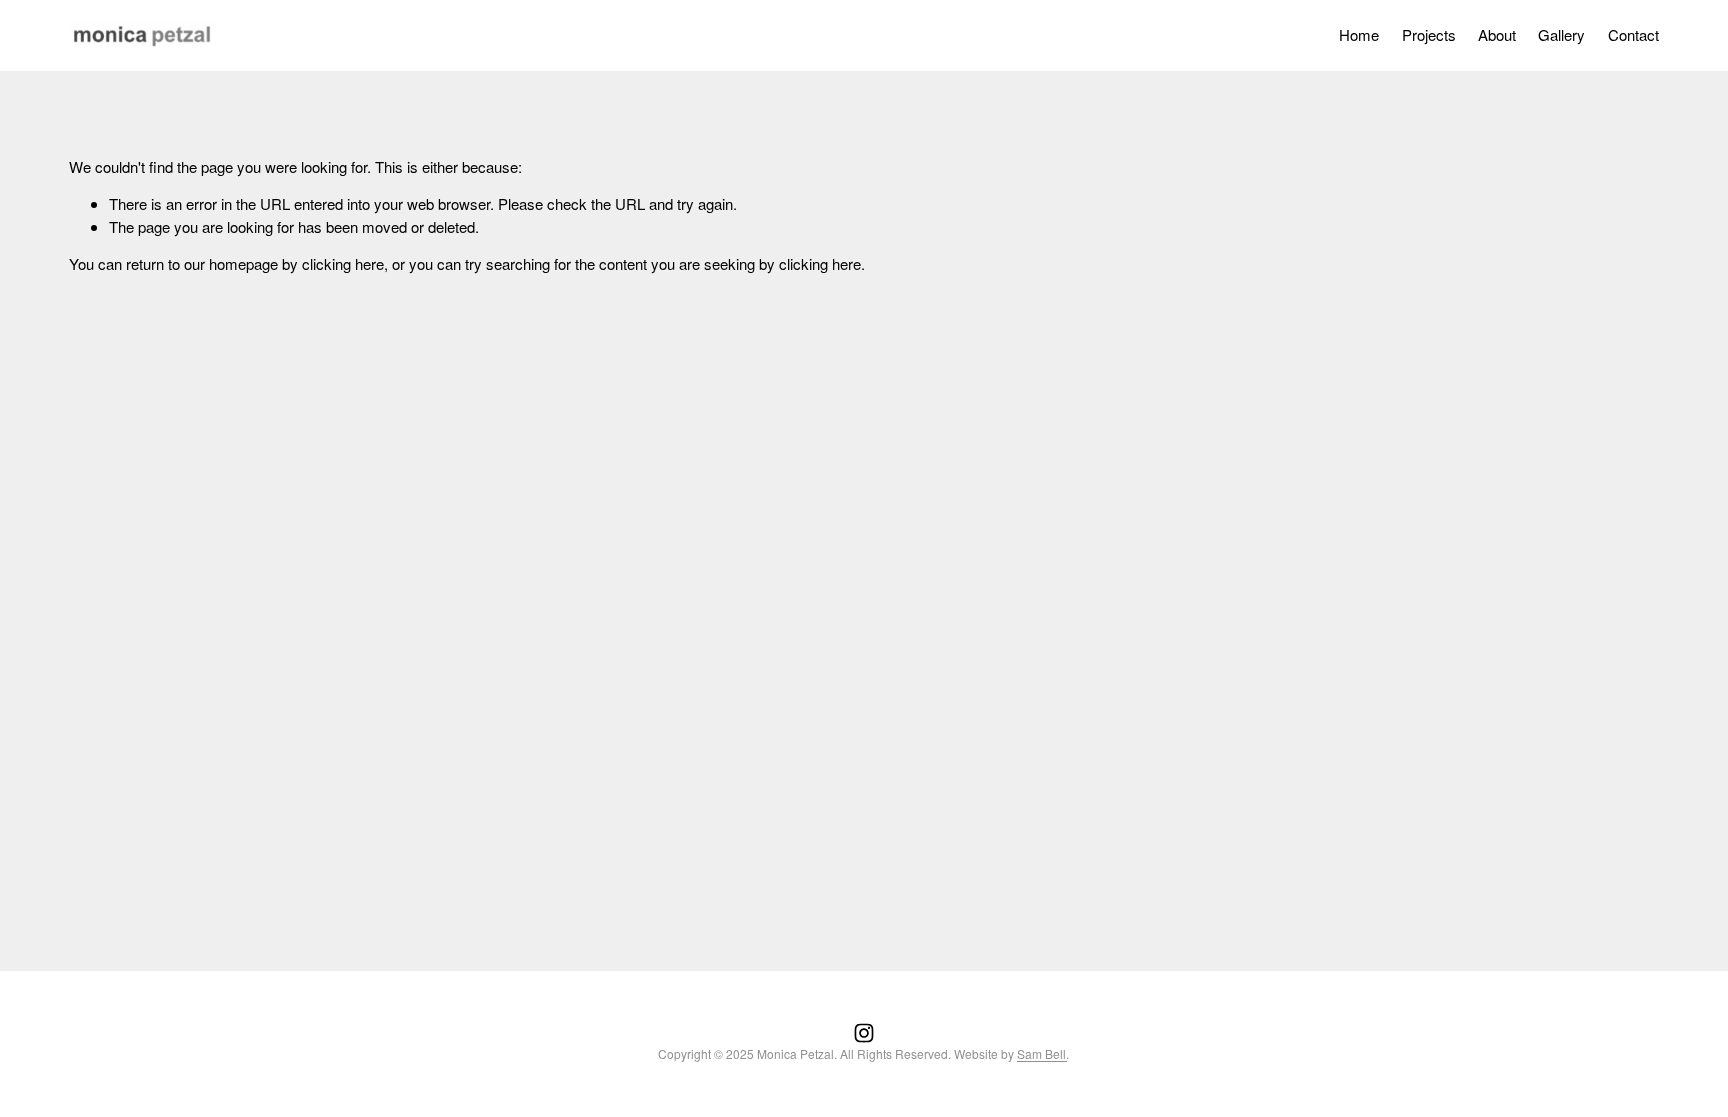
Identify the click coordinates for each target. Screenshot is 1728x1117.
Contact (1633, 34)
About (1497, 34)
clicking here (343, 263)
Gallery (1561, 34)
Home (1359, 34)
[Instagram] (864, 1033)
